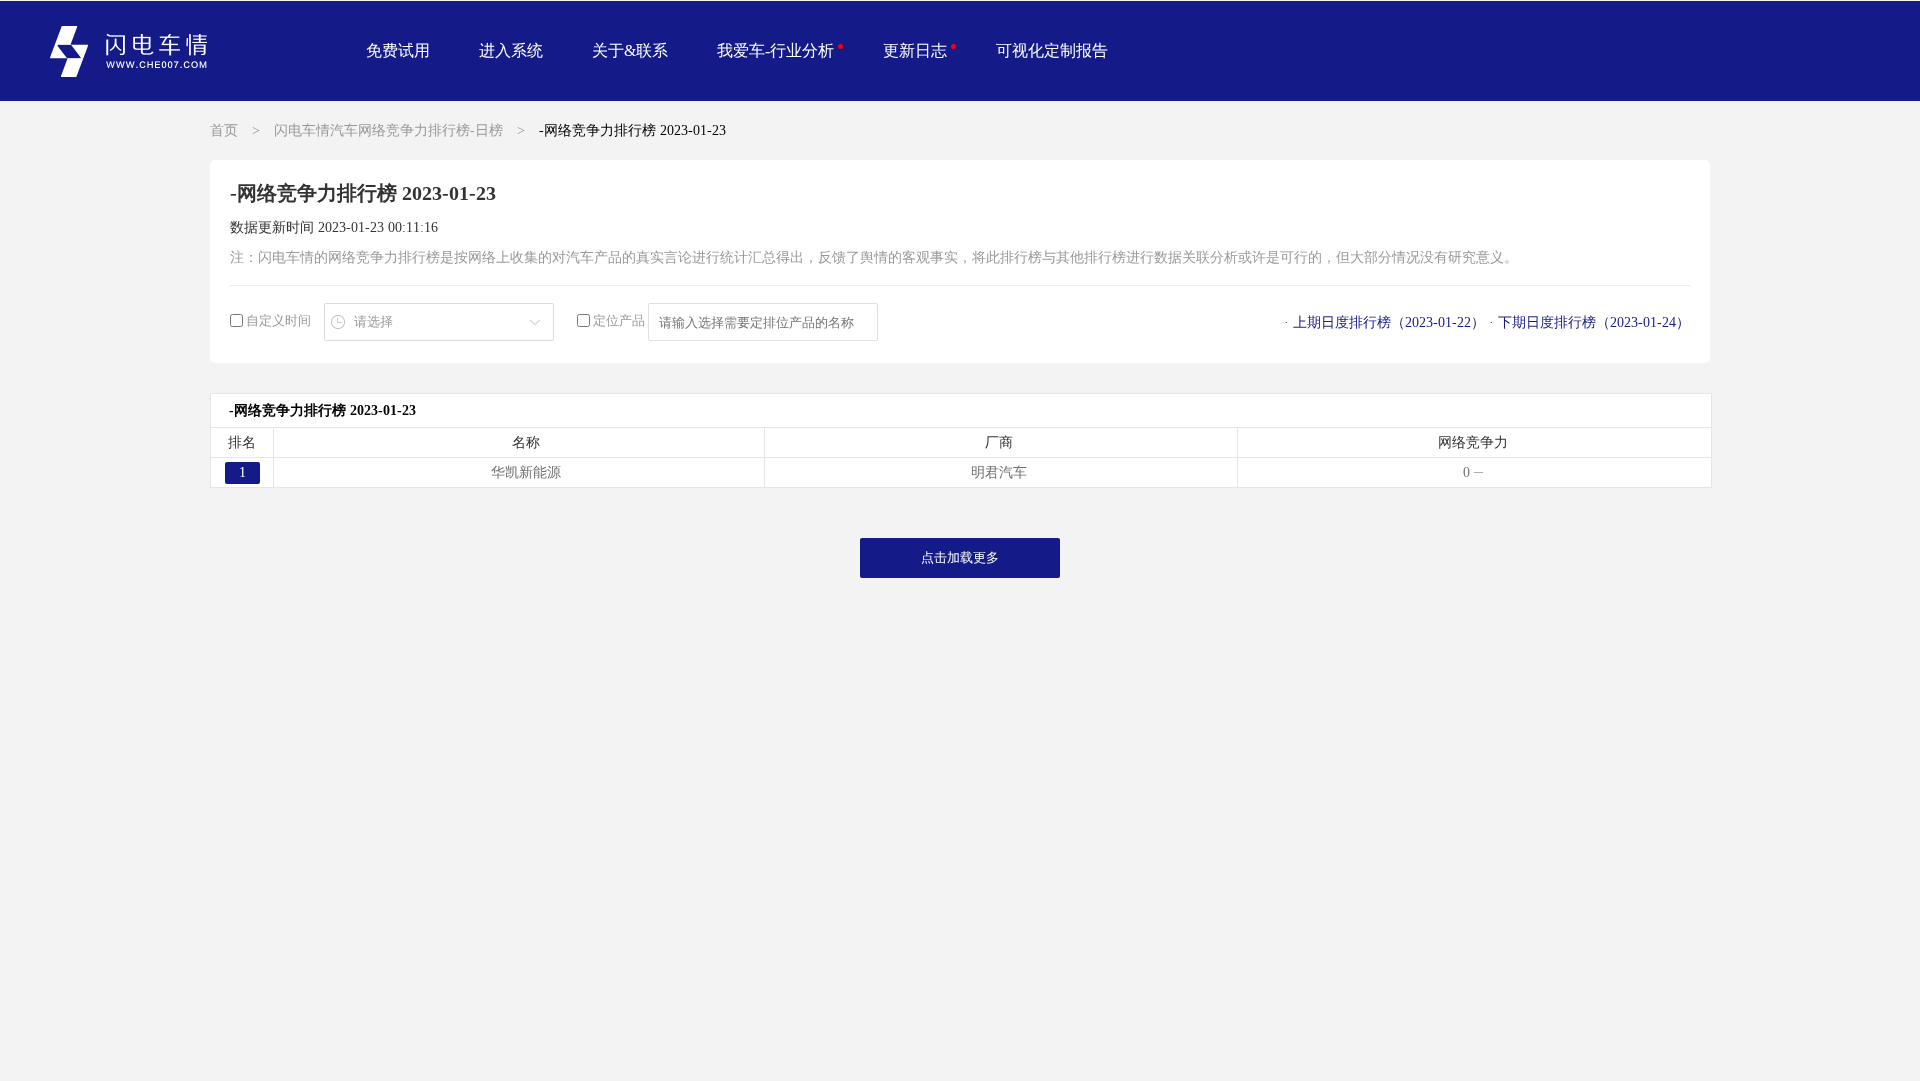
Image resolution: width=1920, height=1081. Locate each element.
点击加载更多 (960, 557)
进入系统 (511, 50)
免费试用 (398, 50)
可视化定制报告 (1052, 50)
